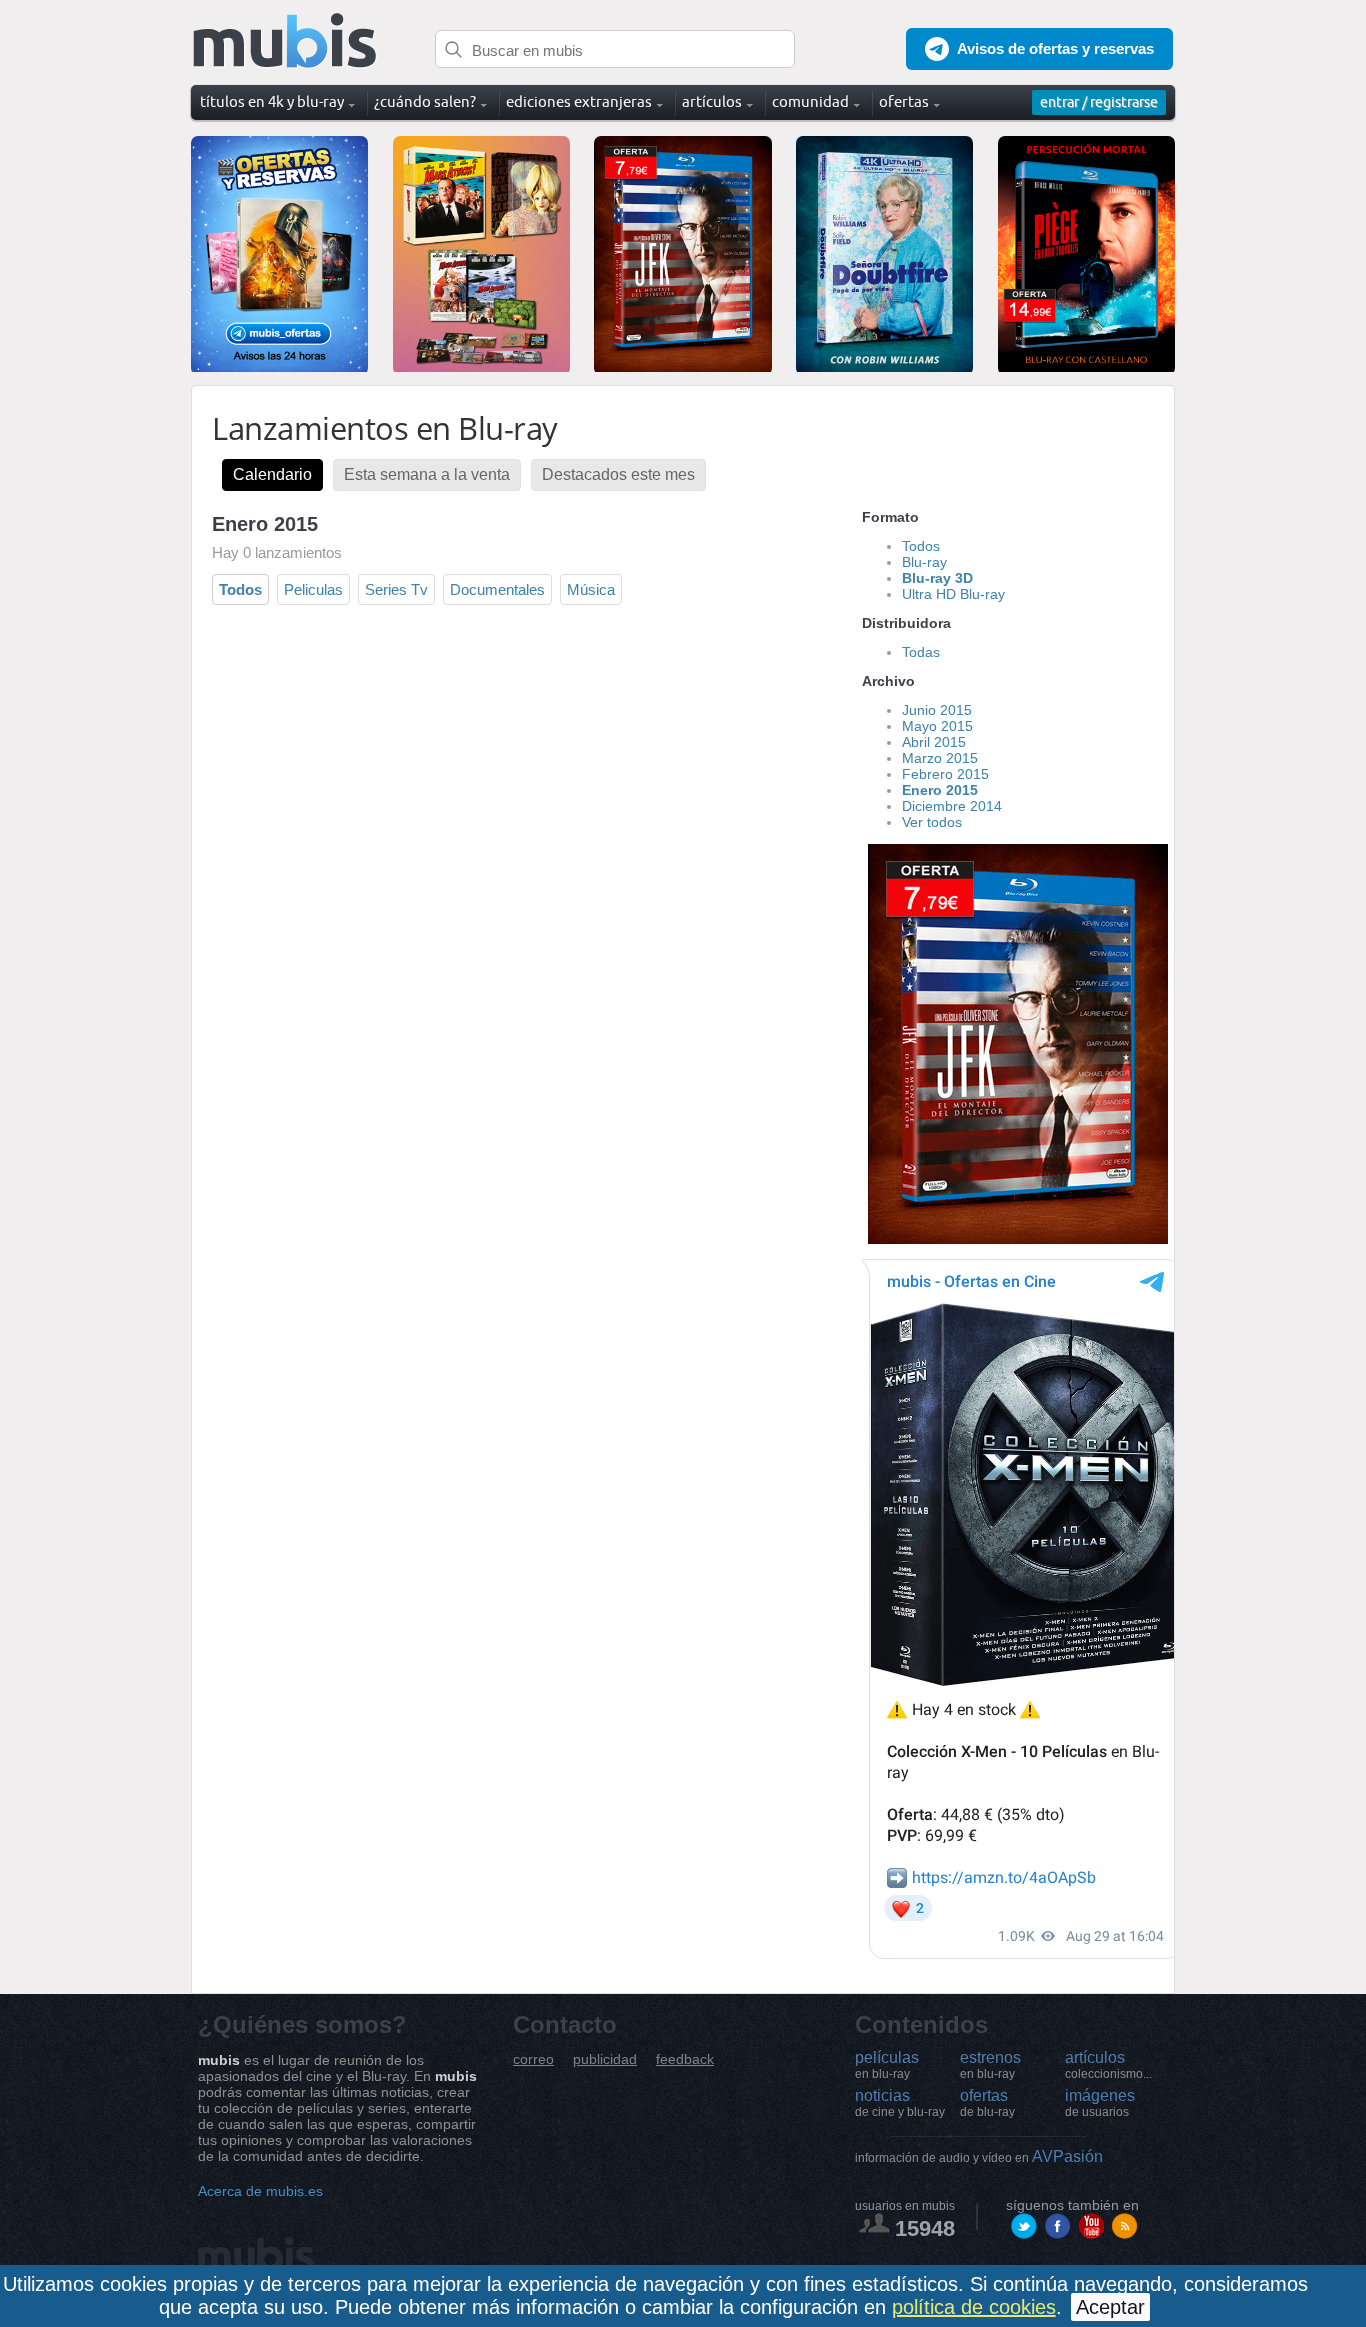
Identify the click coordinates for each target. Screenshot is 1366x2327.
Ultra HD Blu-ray (953, 594)
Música (591, 589)
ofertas (987, 2103)
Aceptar (1110, 2307)
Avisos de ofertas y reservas (1055, 48)
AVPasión (979, 2156)
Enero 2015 (940, 790)
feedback (685, 2059)
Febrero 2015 (945, 774)
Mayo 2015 (937, 726)
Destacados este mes (618, 474)
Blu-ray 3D (937, 578)
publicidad (605, 2059)
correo (533, 2059)
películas (887, 2065)
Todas (921, 652)
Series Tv (396, 589)
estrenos (990, 2065)
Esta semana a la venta (427, 474)
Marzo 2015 (940, 758)
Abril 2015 (934, 742)
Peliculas (313, 589)
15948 (925, 2228)
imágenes (1100, 2103)
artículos (1108, 2065)
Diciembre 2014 (952, 806)
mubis (285, 41)
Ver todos (932, 822)
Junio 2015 (937, 710)
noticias (900, 2103)
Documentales (497, 589)
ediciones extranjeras (579, 101)
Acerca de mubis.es (260, 2191)
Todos (240, 589)
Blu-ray (924, 562)
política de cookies (974, 2307)
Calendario (272, 474)
